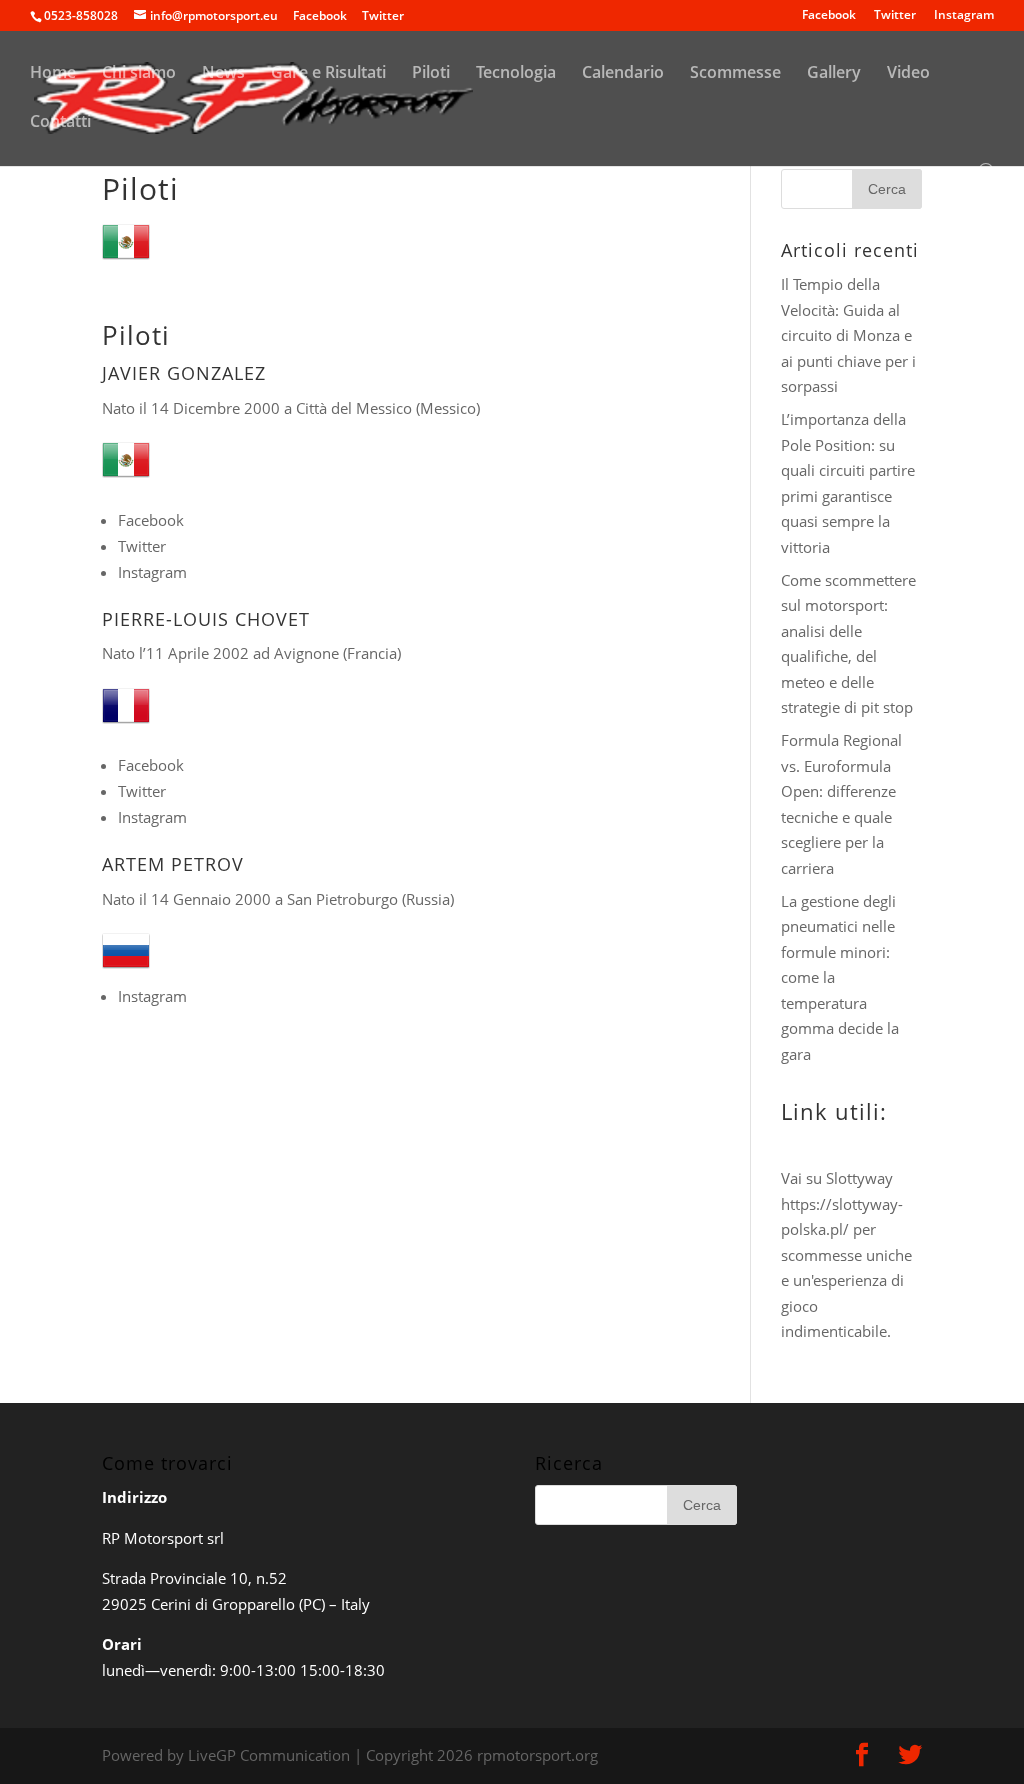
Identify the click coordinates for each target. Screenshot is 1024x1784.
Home (53, 74)
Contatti (60, 123)
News (223, 74)
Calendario (623, 74)
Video (908, 74)
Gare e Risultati (328, 74)
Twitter (895, 16)
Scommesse (735, 74)
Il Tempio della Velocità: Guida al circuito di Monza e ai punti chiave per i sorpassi (848, 335)
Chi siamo (139, 74)
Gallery (834, 74)
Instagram (964, 16)
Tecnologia (516, 74)
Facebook (829, 16)
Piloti (431, 74)
